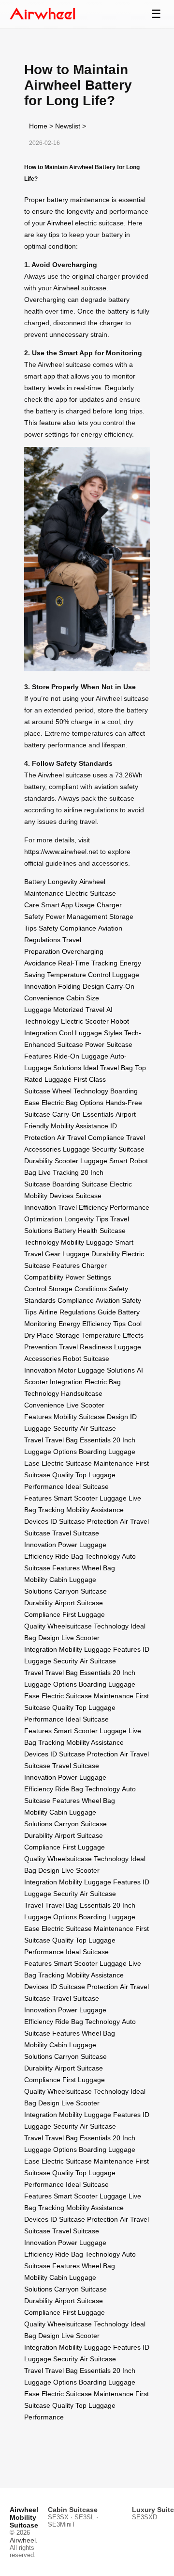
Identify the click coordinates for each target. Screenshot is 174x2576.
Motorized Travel (79, 1010)
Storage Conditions (78, 1289)
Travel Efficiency (83, 1207)
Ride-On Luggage (81, 1056)
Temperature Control (79, 975)
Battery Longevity (51, 882)
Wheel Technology (80, 1091)
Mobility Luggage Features (100, 1649)
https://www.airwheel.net (61, 852)
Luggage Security (90, 1149)
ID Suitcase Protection (84, 1521)
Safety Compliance (67, 928)
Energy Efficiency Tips (92, 1324)
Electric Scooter (85, 1021)
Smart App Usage (68, 905)
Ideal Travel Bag (108, 1068)
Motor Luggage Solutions (96, 1370)
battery (58, 200)
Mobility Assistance (80, 1126)
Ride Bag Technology (87, 1556)
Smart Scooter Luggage (90, 1498)
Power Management (76, 917)
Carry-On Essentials (83, 1114)
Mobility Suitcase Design (91, 1417)
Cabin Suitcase (73, 2510)
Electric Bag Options (72, 1103)
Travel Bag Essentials (78, 1440)
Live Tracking (58, 1172)
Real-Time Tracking (88, 963)
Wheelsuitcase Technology (88, 1626)
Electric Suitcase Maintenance (87, 1463)
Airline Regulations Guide (77, 1312)
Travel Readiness (86, 1347)
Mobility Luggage (87, 1242)
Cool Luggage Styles (91, 1033)
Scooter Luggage (81, 1161)
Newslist (68, 126)
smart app (40, 376)
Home (38, 126)
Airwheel (60, 223)
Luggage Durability (91, 1254)
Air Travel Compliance (91, 1138)
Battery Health (76, 1231)
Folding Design (81, 986)
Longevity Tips (86, 1219)
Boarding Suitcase (80, 1184)
